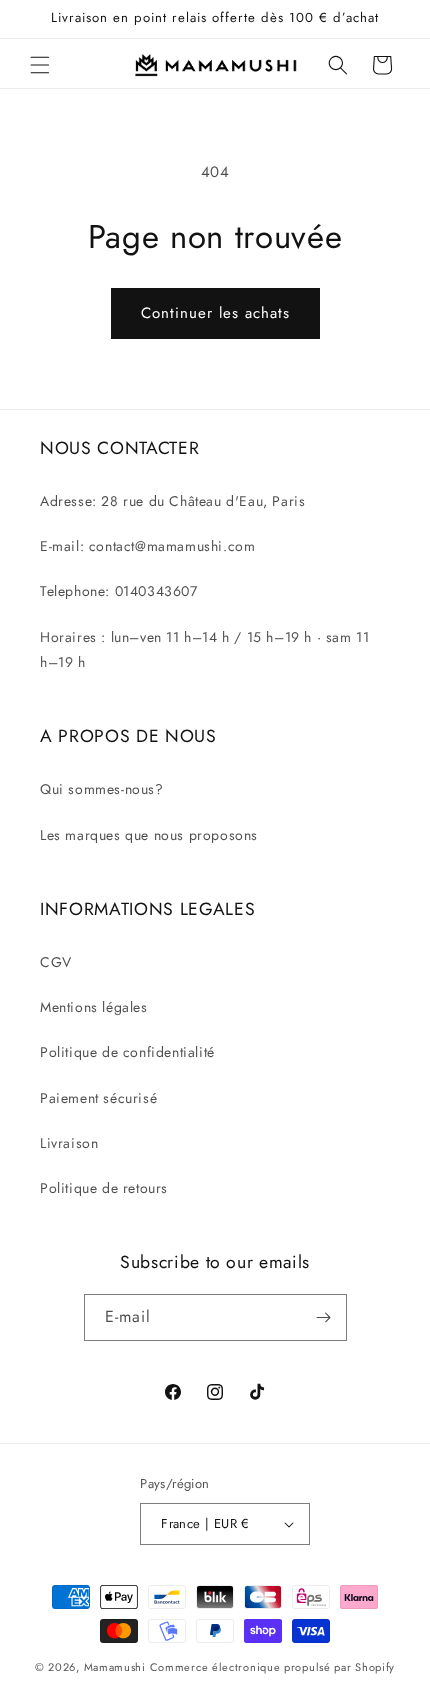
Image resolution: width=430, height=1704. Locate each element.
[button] (40, 65)
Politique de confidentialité (127, 1052)
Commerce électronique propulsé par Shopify (272, 1667)
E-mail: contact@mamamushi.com (147, 546)
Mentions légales (94, 1007)
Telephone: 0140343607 (119, 591)
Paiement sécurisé (98, 1098)
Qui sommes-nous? (102, 789)
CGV (56, 962)
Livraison (69, 1143)
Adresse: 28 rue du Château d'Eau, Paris (172, 501)
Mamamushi (115, 1667)
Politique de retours (104, 1188)
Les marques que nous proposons (149, 835)
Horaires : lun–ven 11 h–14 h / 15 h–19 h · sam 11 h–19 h (204, 649)
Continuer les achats (215, 313)
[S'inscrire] (324, 1317)
